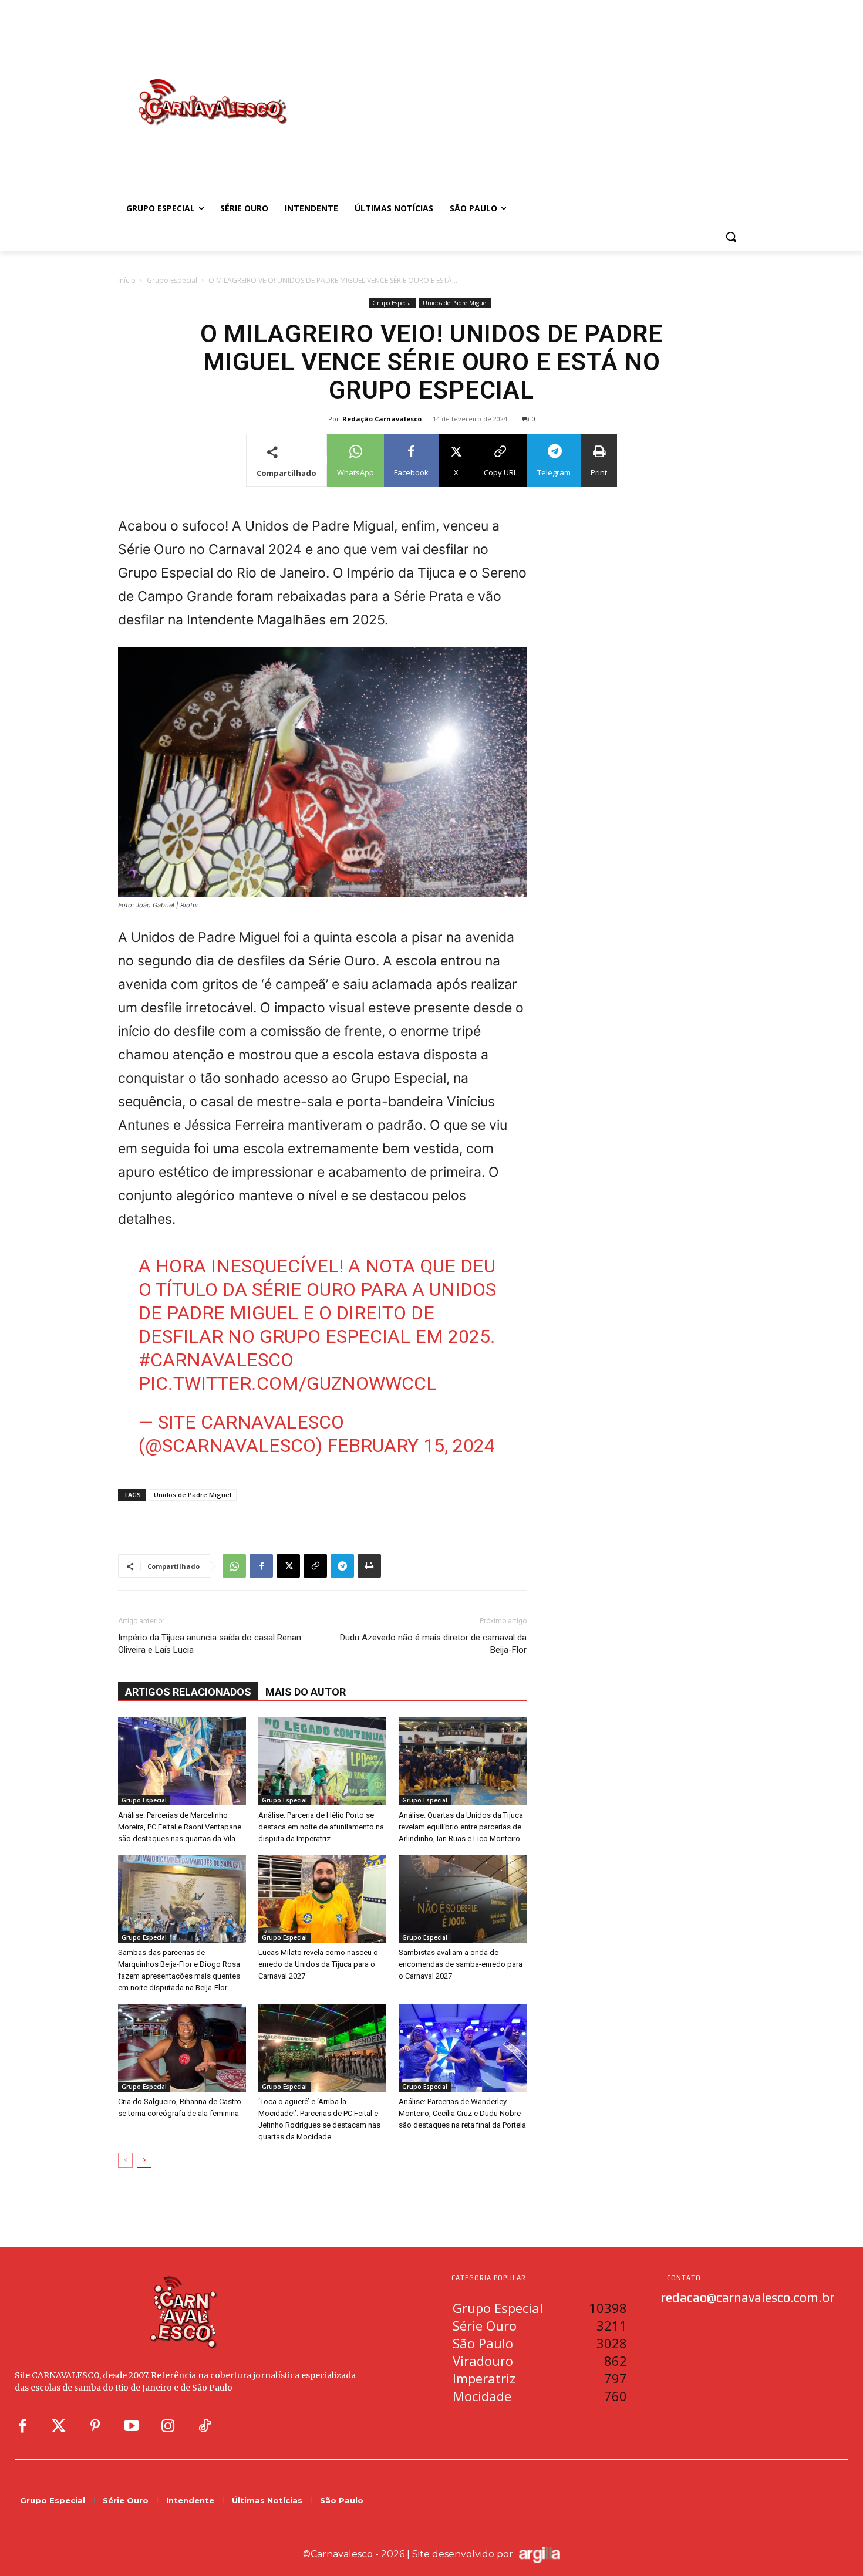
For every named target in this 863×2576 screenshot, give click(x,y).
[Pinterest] (95, 2426)
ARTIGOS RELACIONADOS (188, 1692)
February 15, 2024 (411, 1446)
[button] (731, 237)
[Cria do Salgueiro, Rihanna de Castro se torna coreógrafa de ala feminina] (182, 2048)
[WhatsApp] (234, 1566)
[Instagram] (168, 2426)
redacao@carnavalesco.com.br (748, 2297)
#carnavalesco (216, 1360)
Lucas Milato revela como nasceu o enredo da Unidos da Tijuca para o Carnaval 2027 (318, 1964)
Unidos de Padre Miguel (455, 303)
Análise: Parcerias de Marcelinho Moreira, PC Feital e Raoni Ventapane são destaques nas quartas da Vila (180, 1827)
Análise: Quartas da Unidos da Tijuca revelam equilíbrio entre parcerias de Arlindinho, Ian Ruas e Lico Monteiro (461, 1827)
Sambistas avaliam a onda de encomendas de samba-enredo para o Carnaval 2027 (461, 1964)
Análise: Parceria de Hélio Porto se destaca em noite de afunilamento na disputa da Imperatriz (321, 1827)
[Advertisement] (525, 90)
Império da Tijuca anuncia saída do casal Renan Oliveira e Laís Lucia (210, 1644)
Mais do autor (306, 1692)
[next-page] (144, 2160)
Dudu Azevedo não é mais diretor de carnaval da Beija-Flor (433, 1644)
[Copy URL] (315, 1566)
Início (127, 280)
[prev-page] (125, 2160)
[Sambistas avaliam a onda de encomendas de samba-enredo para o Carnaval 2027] (463, 1899)
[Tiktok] (204, 2426)
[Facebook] (261, 1566)
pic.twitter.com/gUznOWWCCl (288, 1383)
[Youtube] (132, 2426)
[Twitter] (59, 2426)
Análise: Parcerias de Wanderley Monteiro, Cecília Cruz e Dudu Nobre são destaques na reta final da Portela (462, 2113)
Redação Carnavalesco (382, 419)
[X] (288, 1566)
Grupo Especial (172, 280)
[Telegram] (342, 1566)
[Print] (369, 1566)
